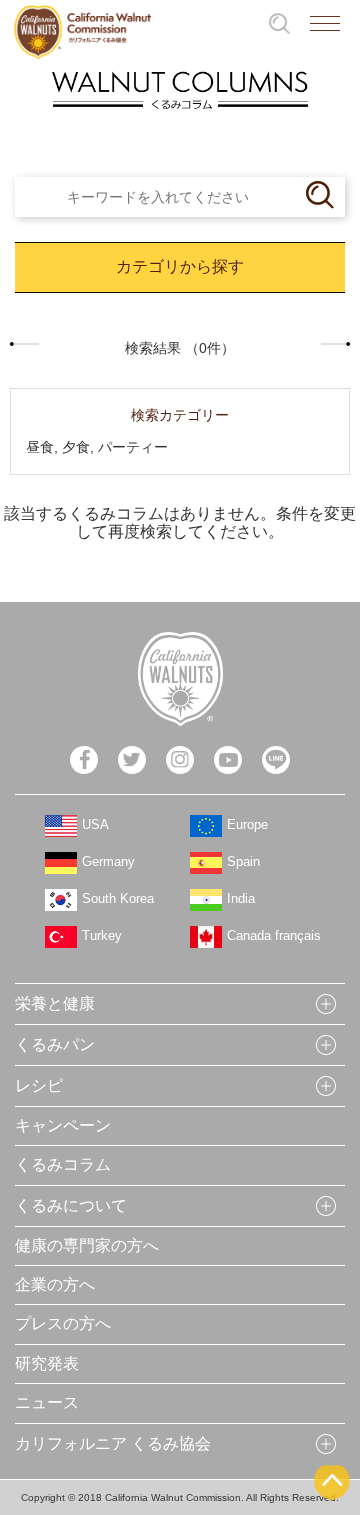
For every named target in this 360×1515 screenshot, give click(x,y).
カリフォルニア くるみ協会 (113, 1443)
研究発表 (47, 1363)
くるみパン (55, 1044)
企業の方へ (55, 1284)
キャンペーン (63, 1125)
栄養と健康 (55, 1003)
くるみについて (71, 1205)
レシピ (39, 1085)
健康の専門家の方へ (87, 1245)
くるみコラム (63, 1164)
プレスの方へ (63, 1323)
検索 (279, 23)
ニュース (47, 1402)
